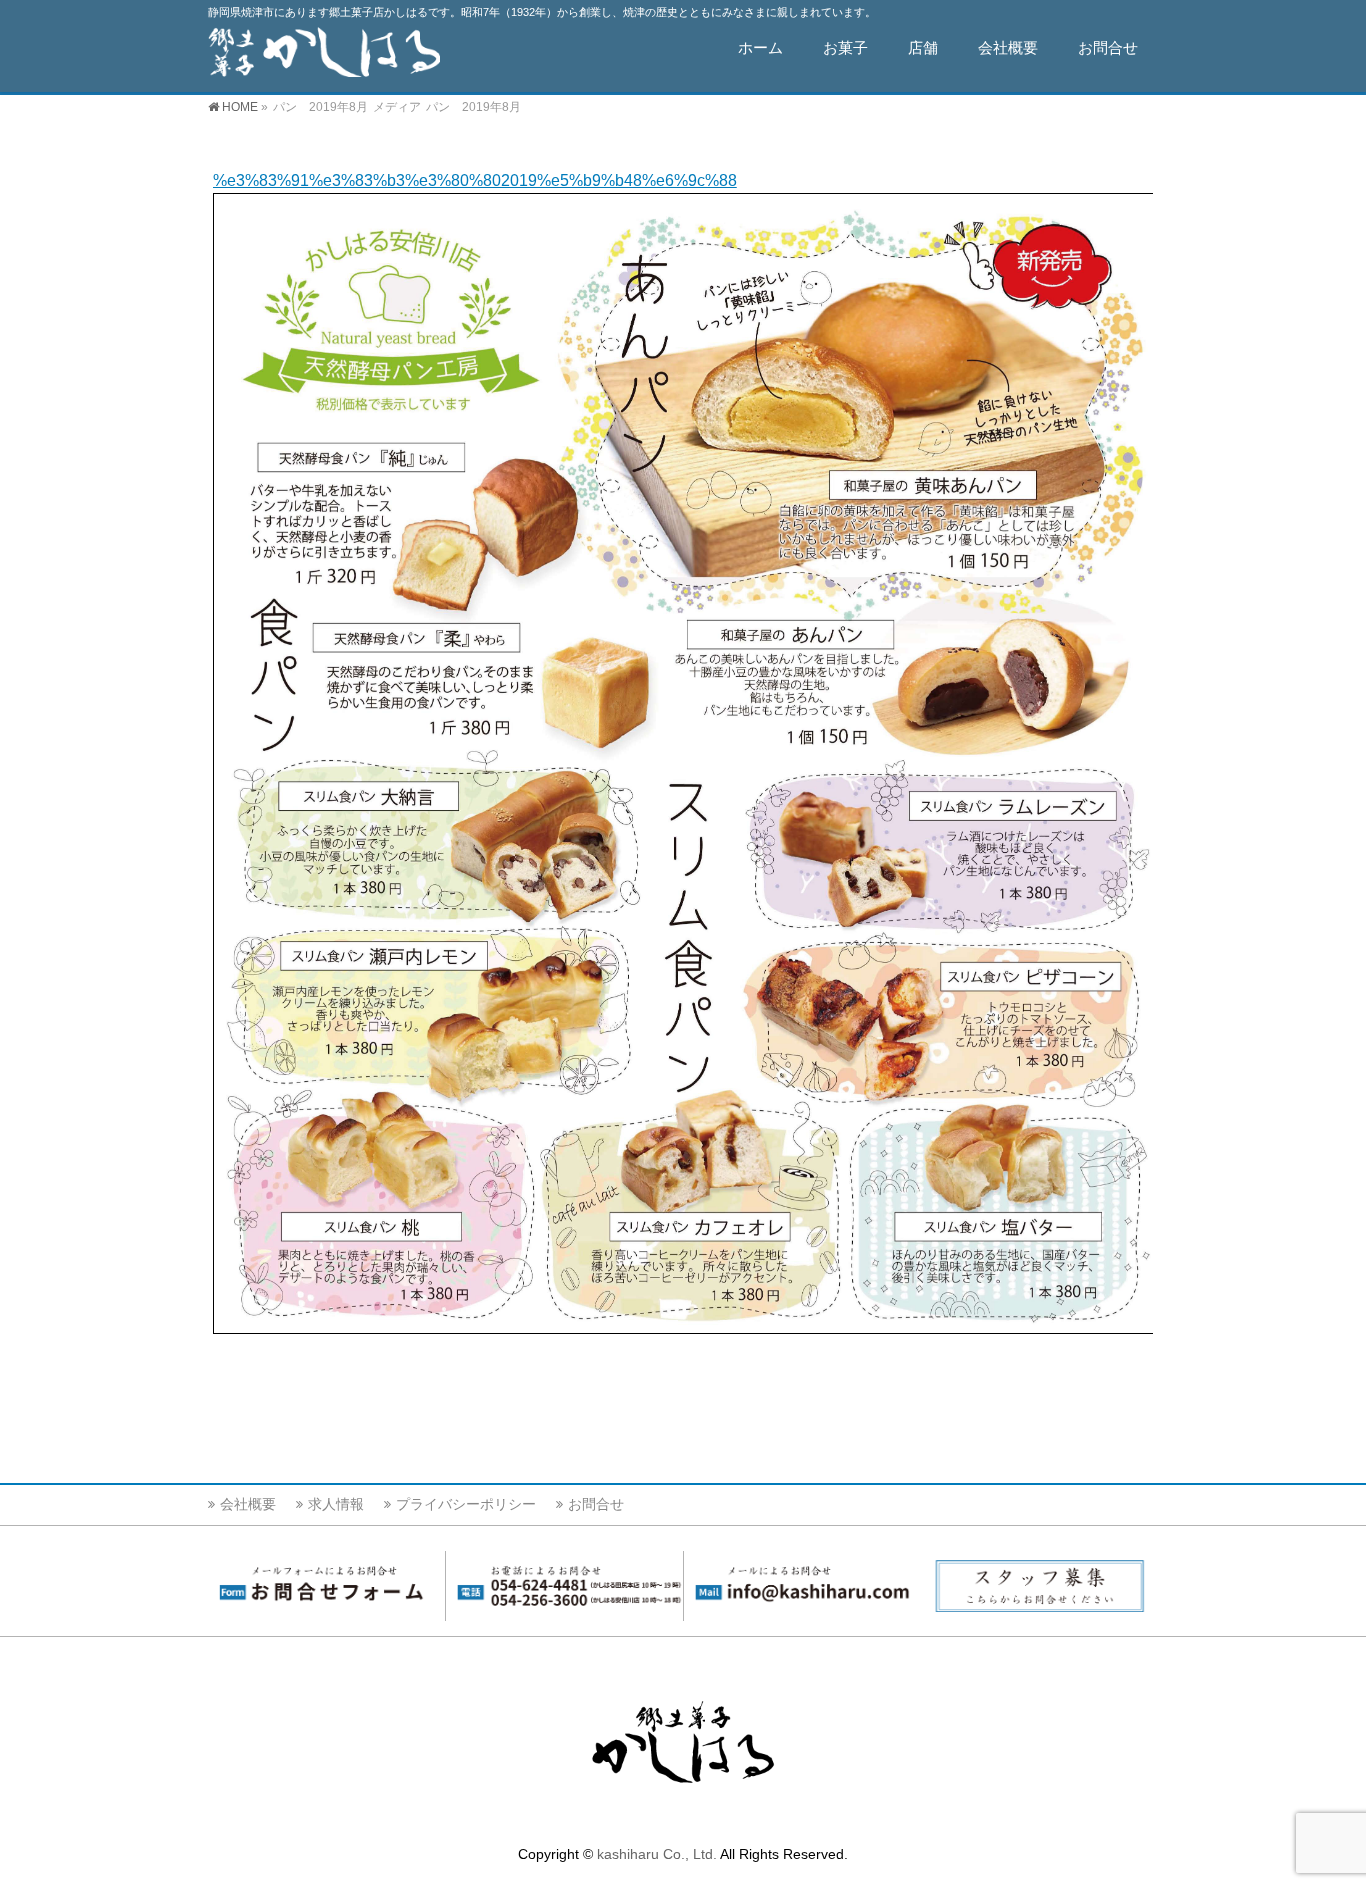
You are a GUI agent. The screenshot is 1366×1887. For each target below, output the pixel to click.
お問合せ (596, 1504)
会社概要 (248, 1504)
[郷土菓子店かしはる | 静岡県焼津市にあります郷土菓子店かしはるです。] (324, 55)
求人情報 (336, 1504)
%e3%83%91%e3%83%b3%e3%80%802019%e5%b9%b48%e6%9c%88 (475, 180)
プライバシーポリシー (466, 1504)
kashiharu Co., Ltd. (657, 1854)
